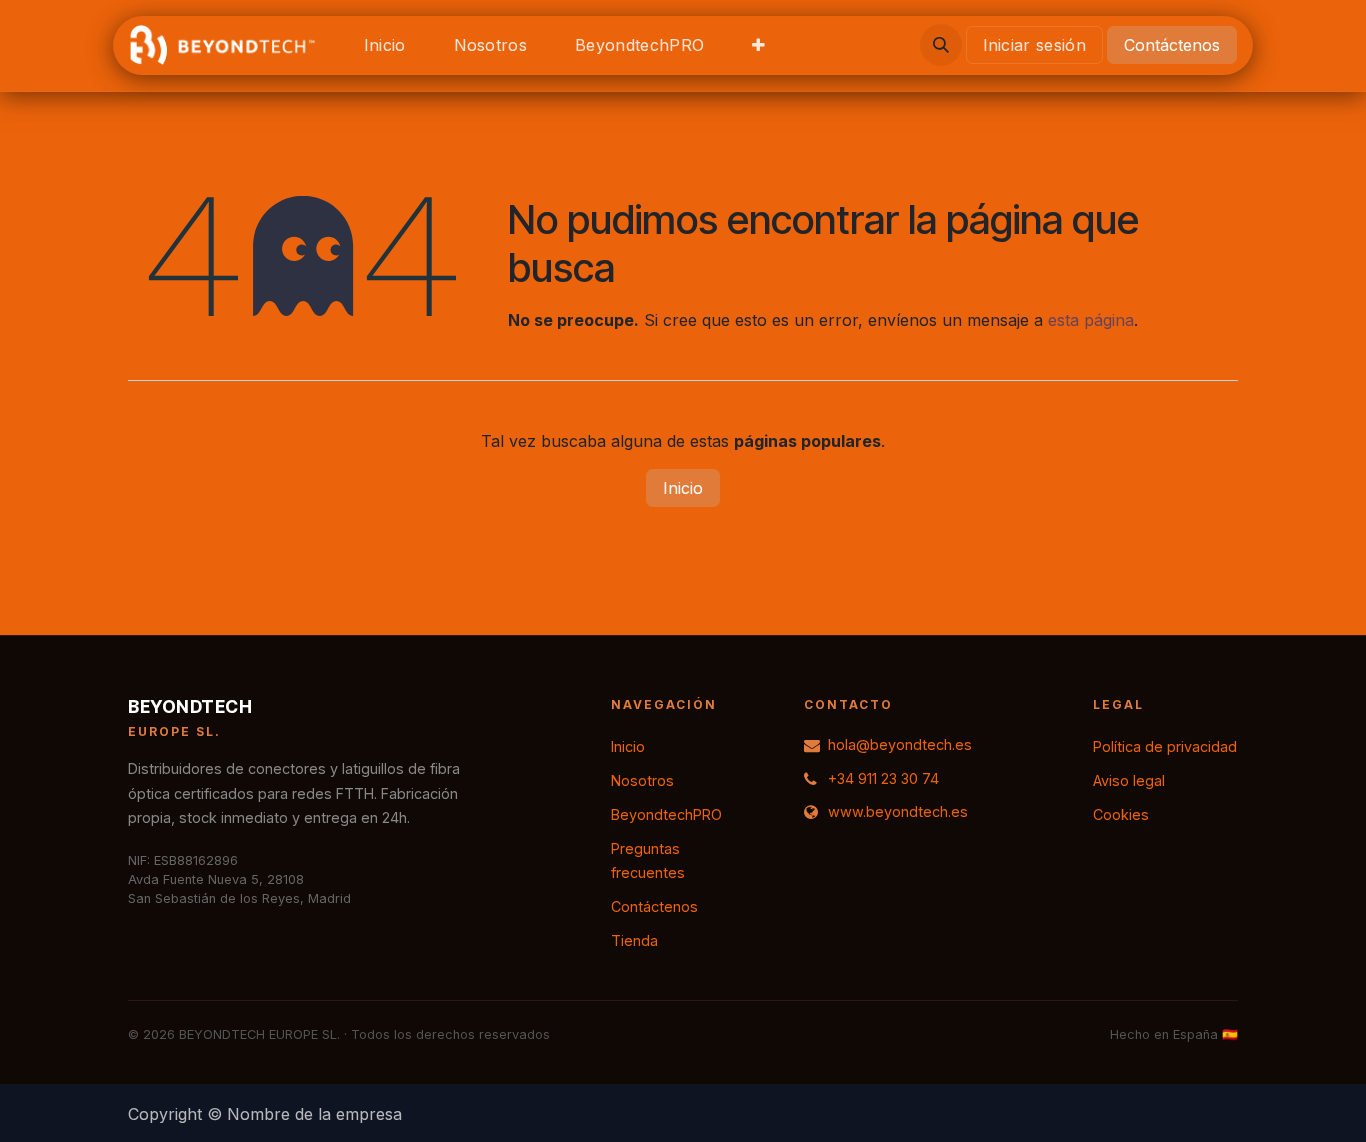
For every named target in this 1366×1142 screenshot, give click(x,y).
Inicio (683, 488)
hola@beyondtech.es (900, 744)
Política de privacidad (1165, 746)
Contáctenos (1172, 45)
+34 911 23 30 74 (883, 778)
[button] (941, 45)
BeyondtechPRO (666, 814)
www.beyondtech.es (898, 811)
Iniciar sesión (1034, 45)
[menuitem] (385, 45)
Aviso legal (1129, 780)
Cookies (1121, 814)
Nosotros (642, 780)
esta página (1091, 320)
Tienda (634, 940)
